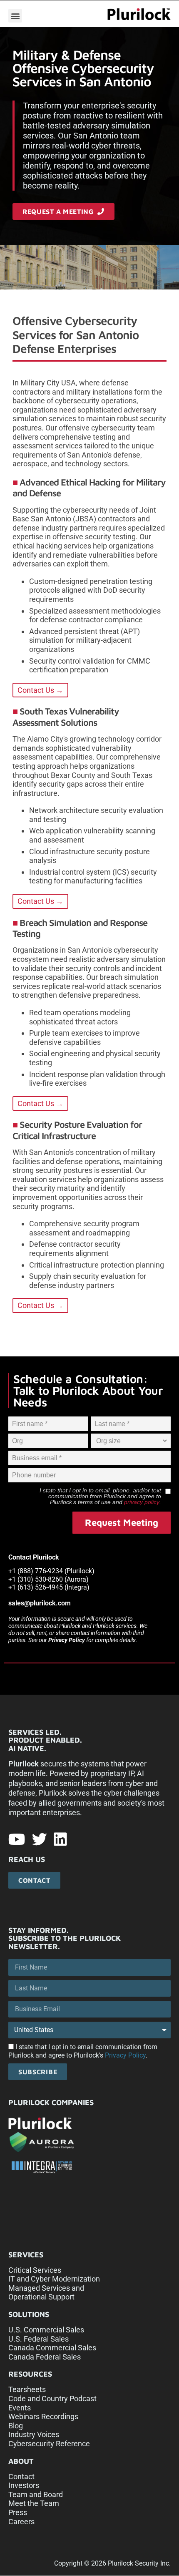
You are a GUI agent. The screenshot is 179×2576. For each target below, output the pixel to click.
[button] (15, 16)
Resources (30, 2374)
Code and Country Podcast (52, 2399)
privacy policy (142, 1502)
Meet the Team (34, 2503)
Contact (21, 2477)
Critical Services (35, 2270)
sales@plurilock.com (40, 1603)
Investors (24, 2485)
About (21, 2461)
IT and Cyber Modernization (54, 2279)
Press (18, 2512)
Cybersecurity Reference (49, 2444)
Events (20, 2408)
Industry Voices (34, 2434)
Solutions (29, 2314)
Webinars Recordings (43, 2416)
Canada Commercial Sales (52, 2348)
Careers (21, 2522)
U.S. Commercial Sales (46, 2330)
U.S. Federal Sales (39, 2339)
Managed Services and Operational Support (46, 2293)
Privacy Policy (67, 1640)
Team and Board (36, 2494)
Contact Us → (40, 690)
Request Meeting (122, 1522)
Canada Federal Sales (45, 2357)
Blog (16, 2426)
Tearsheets (27, 2389)
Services (26, 2255)
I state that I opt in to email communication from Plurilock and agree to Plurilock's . (83, 2051)
